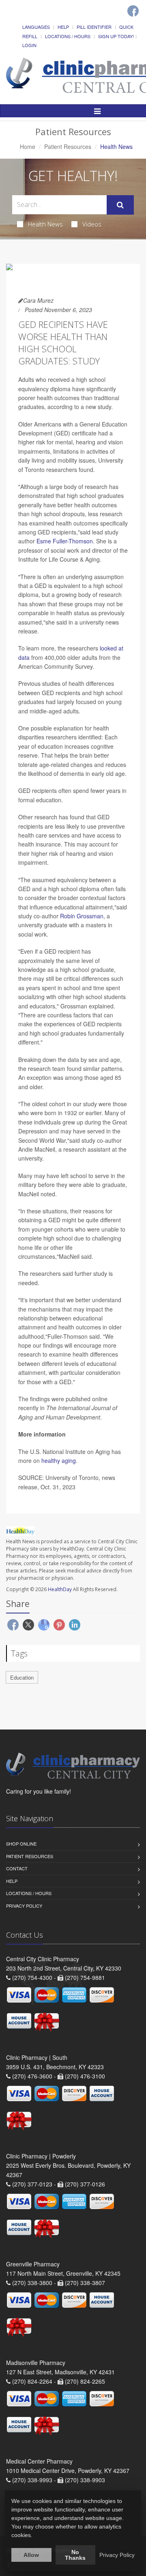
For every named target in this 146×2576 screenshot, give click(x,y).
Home (28, 146)
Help (63, 27)
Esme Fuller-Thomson (65, 541)
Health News (45, 224)
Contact (17, 1868)
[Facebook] (133, 11)
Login (29, 45)
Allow (31, 2555)
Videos (92, 224)
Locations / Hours (68, 36)
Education (22, 1677)
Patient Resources (68, 146)
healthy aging (59, 1460)
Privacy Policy (24, 1906)
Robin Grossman (82, 916)
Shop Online (21, 1844)
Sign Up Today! (116, 36)
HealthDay (60, 1589)
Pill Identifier (94, 27)
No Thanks (75, 2555)
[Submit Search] (120, 205)
